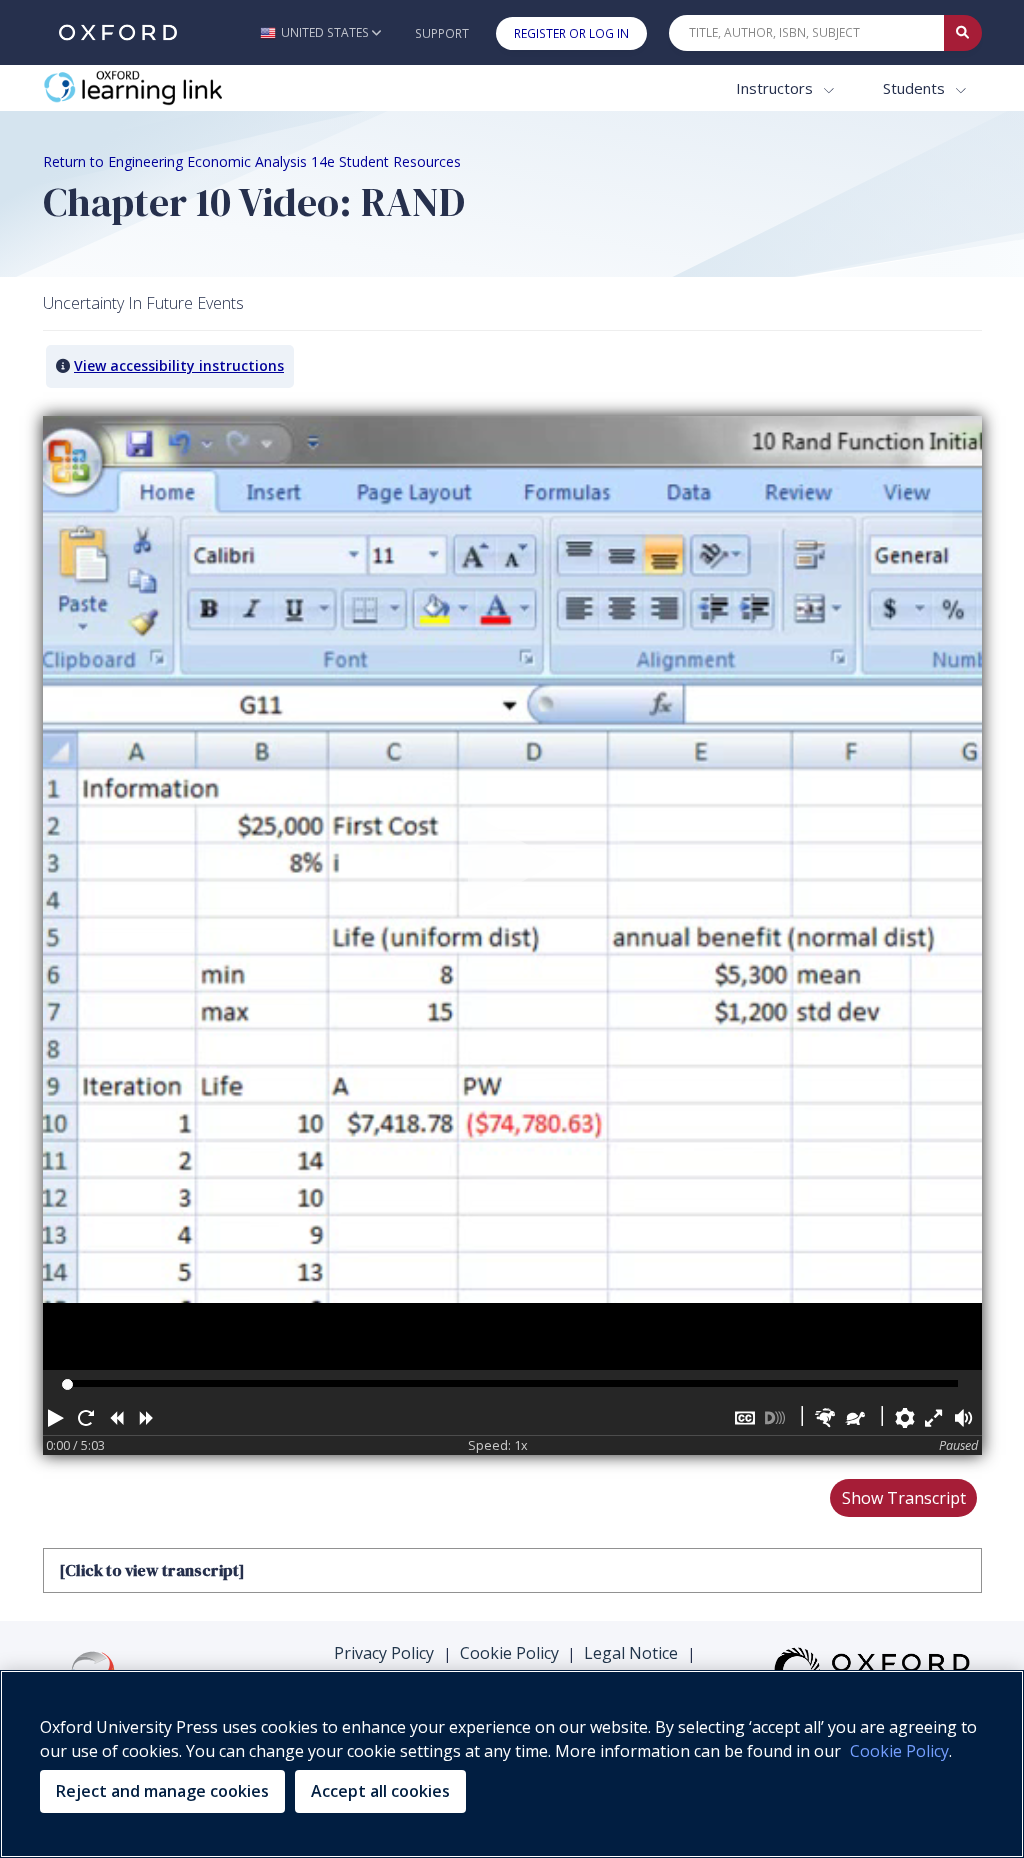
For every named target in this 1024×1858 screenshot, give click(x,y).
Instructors (776, 88)
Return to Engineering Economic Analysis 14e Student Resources (252, 161)
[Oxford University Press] (118, 32)
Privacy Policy (384, 1653)
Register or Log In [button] (571, 33)
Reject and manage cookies (162, 1791)
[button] (320, 32)
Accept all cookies (380, 1791)
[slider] (67, 1384)
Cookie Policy (509, 1653)
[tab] (512, 1570)
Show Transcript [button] (904, 1498)
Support (442, 33)
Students (916, 88)
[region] (512, 1764)
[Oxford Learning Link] (193, 88)
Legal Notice (631, 1653)
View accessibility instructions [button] (179, 365)
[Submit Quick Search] (963, 33)
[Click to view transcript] (151, 1570)
